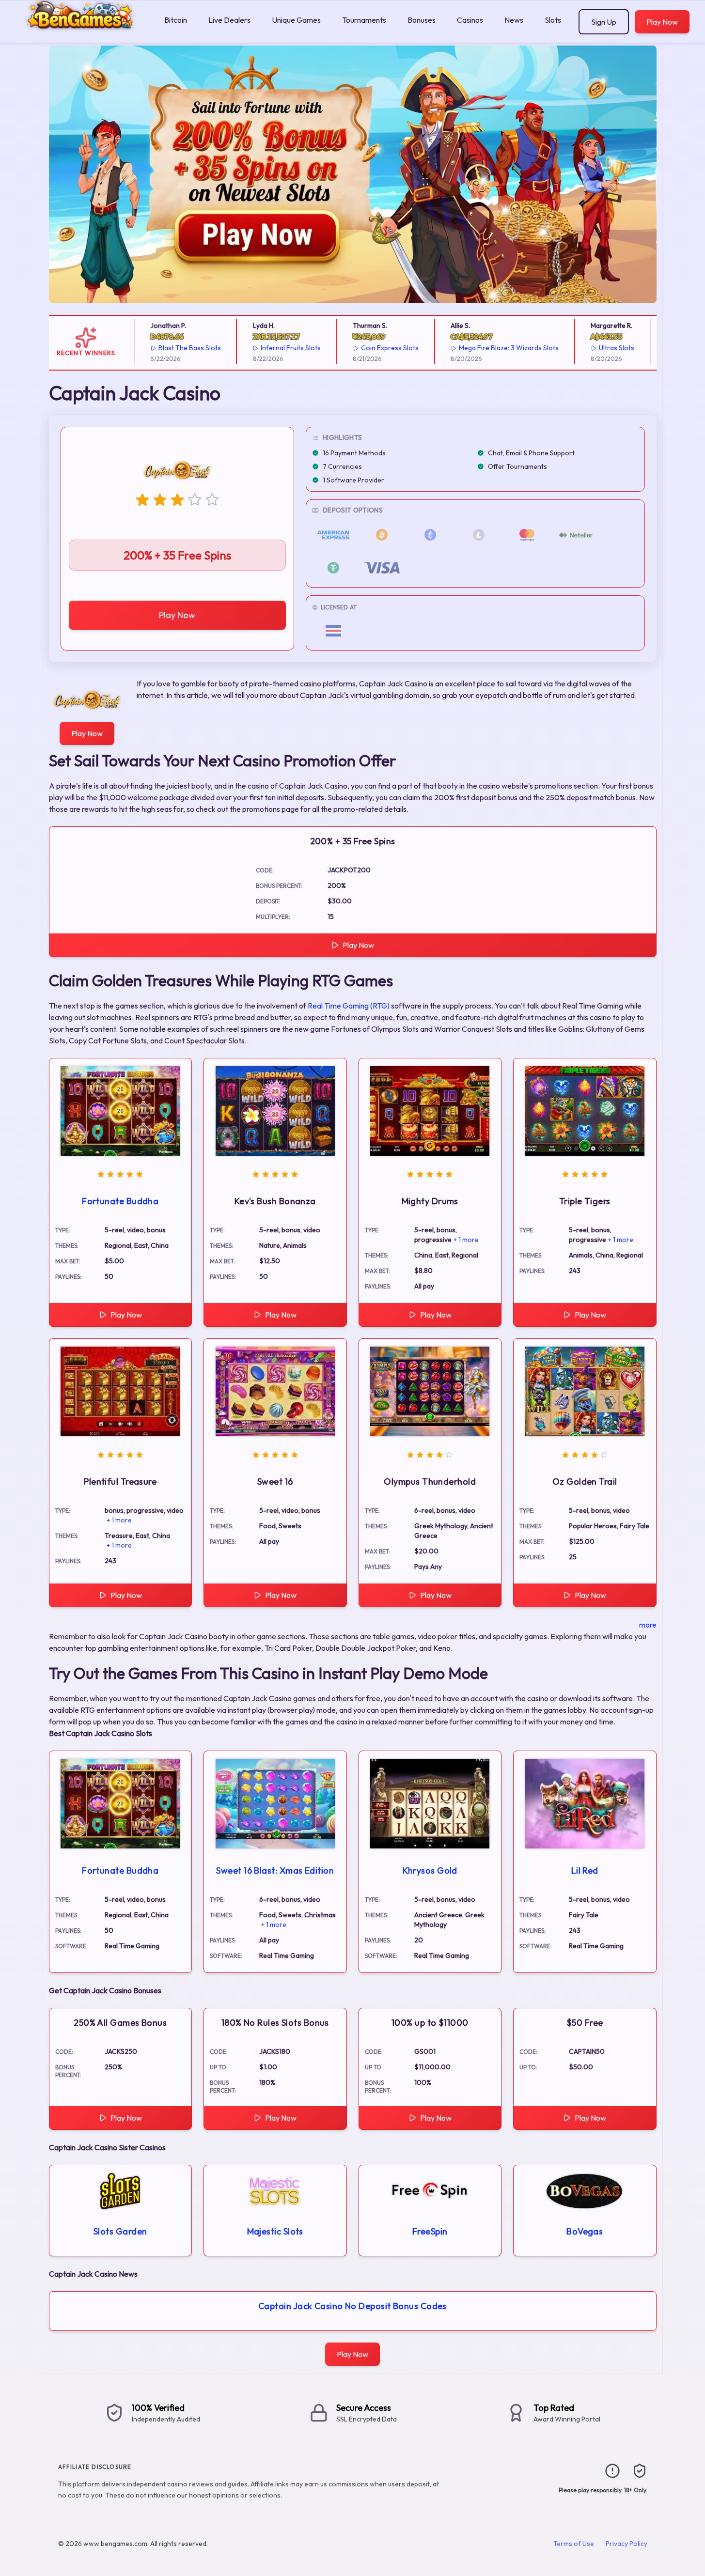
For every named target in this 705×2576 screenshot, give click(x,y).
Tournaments (364, 20)
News (514, 20)
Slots (553, 20)
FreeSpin (430, 2231)
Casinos (470, 20)
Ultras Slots (595, 348)
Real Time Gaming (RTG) (349, 1006)
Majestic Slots (275, 2231)
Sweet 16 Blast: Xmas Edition (275, 1870)
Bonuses (422, 20)
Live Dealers (229, 20)
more (648, 1625)
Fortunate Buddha (120, 1201)
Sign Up (604, 22)
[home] (80, 36)
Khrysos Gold (430, 1870)
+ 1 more (466, 1240)
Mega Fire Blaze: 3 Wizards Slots (487, 348)
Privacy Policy (627, 2544)
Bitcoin (176, 20)
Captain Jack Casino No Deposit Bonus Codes (352, 2306)
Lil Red (585, 1870)
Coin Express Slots (368, 348)
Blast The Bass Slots (168, 348)
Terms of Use (574, 2544)
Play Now (662, 22)
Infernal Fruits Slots (269, 348)
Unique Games (296, 20)
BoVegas (585, 2231)
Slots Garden (120, 2231)
